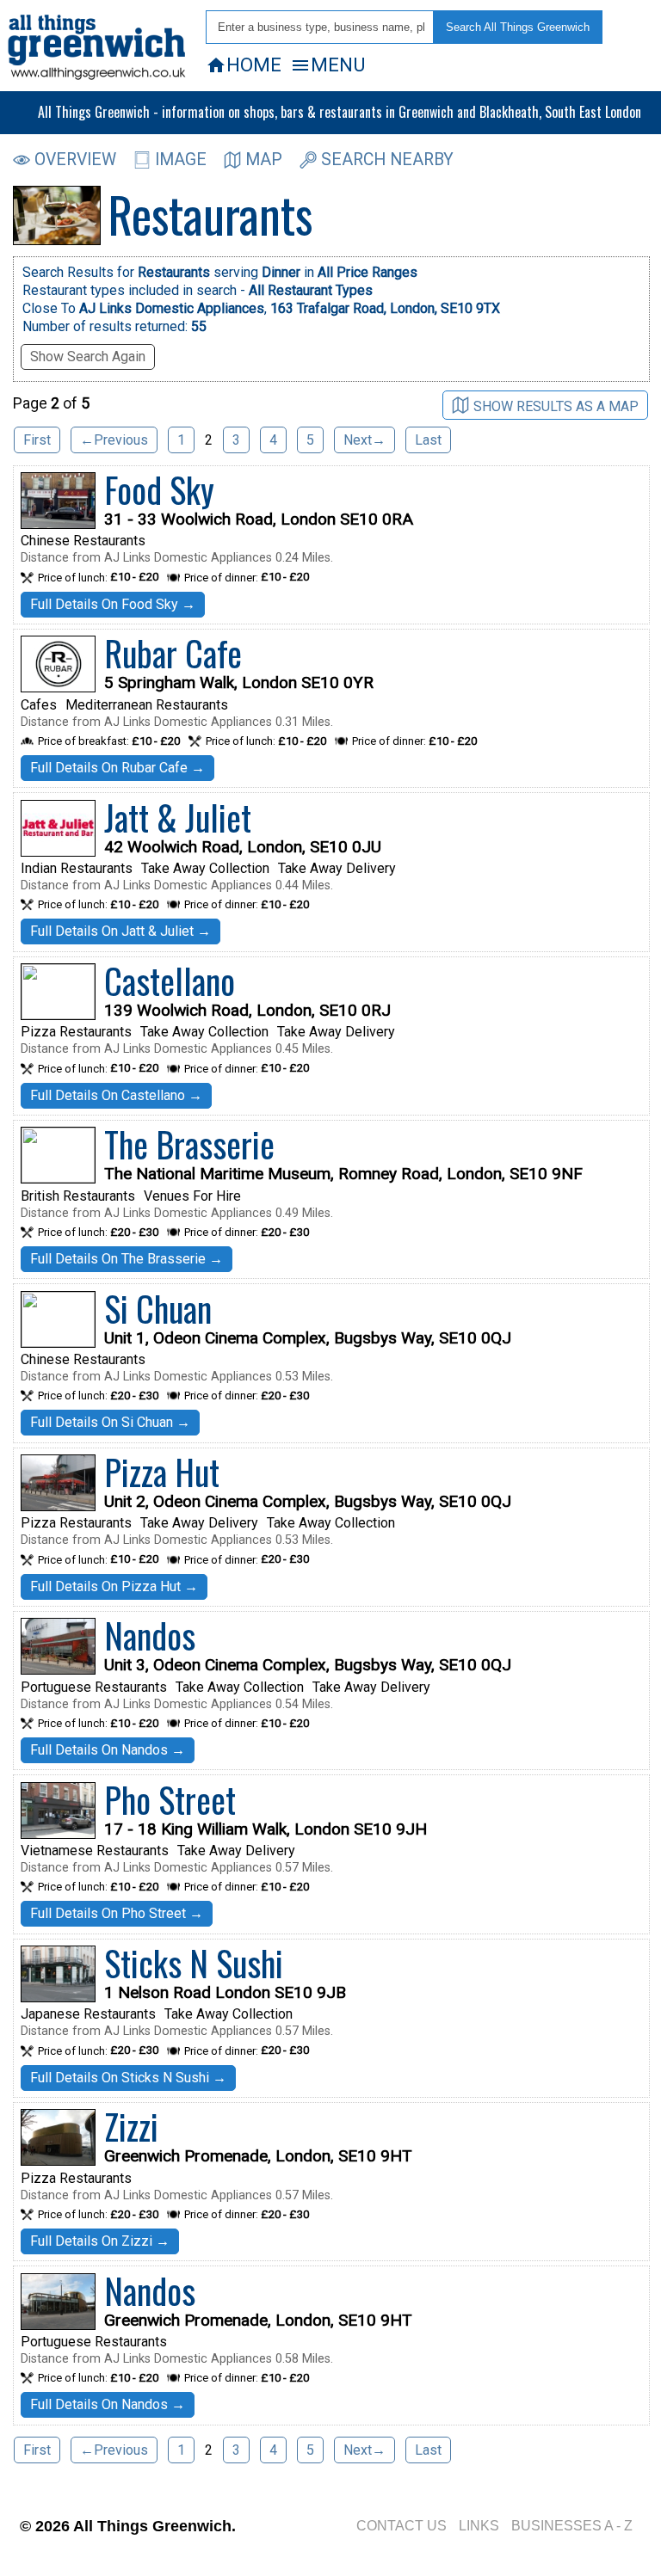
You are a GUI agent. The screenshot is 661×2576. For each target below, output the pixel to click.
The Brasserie (189, 1144)
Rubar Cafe (173, 653)
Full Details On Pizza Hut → (114, 1586)
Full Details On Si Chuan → (110, 1422)
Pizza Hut (162, 1472)
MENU (327, 65)
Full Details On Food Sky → (113, 604)
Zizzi (131, 2126)
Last (428, 440)
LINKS (479, 2526)
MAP (264, 160)
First (37, 440)
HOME (244, 65)
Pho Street (170, 1799)
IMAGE (181, 160)
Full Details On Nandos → (108, 1750)
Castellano (170, 981)
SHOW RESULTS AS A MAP (556, 406)
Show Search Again (88, 357)
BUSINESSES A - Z (572, 2526)
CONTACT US (402, 2526)
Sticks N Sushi (194, 1963)
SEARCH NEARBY (387, 160)
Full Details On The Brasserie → (127, 1259)
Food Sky (159, 489)
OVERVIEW (75, 160)
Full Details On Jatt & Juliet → (120, 931)
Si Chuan (158, 1308)
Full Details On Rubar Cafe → (117, 768)
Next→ (364, 440)
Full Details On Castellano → (116, 1095)
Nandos (150, 1635)
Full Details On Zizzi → (100, 2241)
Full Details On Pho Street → (117, 1913)
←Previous (114, 440)
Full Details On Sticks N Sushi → (128, 2078)
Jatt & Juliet (178, 817)
